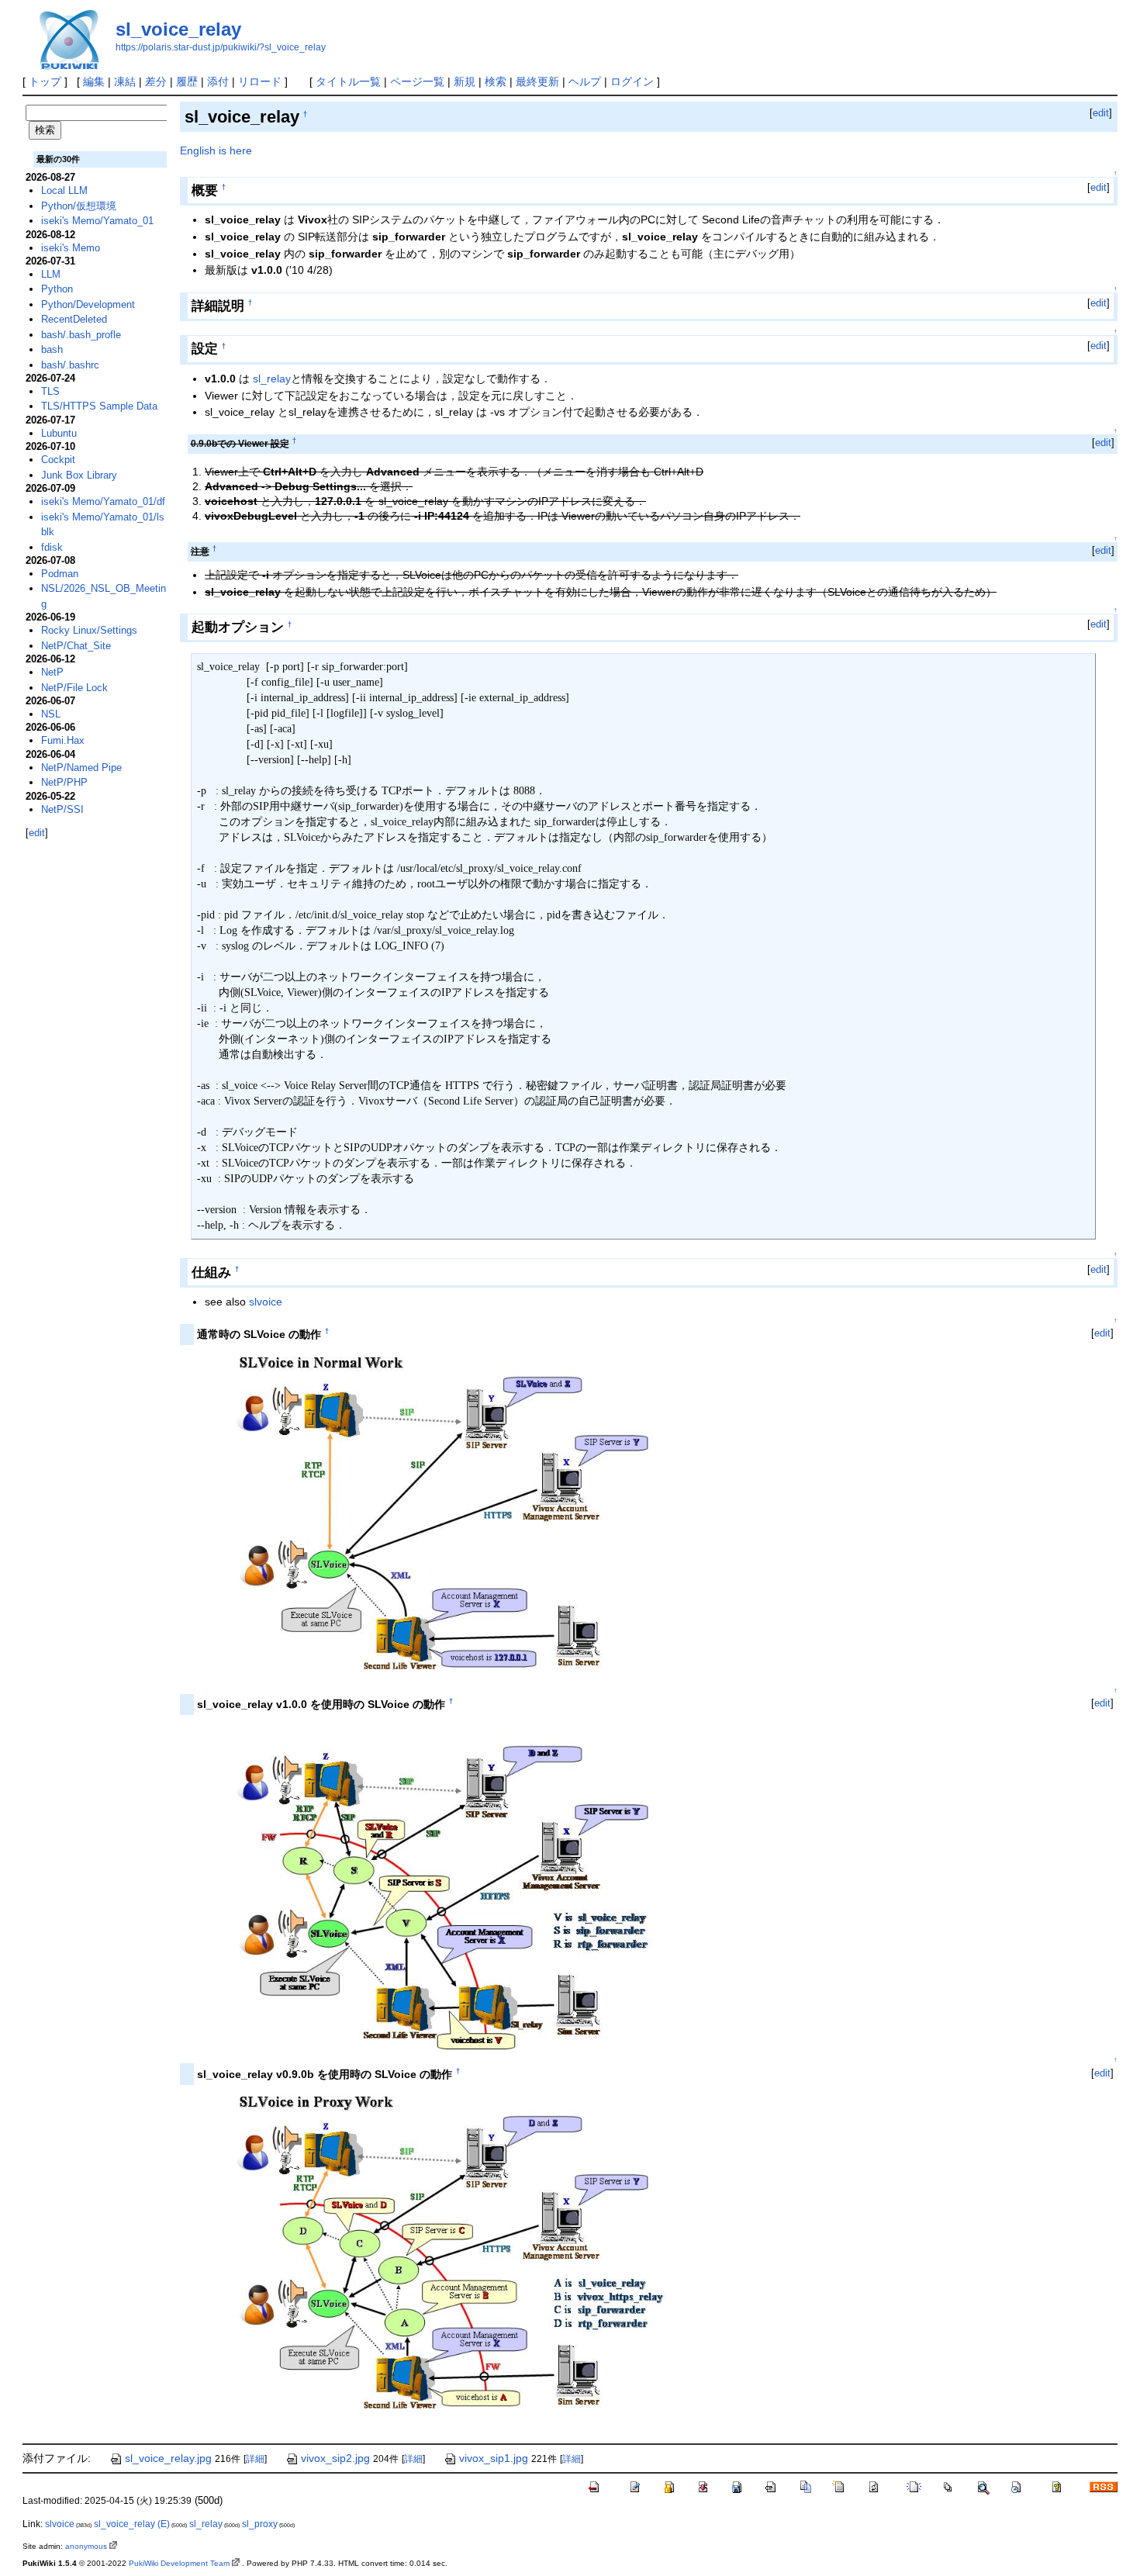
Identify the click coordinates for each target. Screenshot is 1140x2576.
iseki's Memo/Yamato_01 (97, 221)
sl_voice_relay (178, 29)
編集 (94, 81)
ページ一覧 (417, 81)
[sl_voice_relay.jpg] (436, 1887)
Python (57, 289)
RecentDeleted (74, 319)
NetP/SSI (62, 809)
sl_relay (272, 379)
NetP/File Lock (74, 688)
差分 (156, 81)
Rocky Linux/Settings (89, 630)
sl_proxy (260, 2524)
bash (52, 349)
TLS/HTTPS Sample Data (99, 406)
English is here (216, 150)
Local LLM (64, 190)
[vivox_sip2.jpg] (436, 2257)
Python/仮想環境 (79, 206)
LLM (51, 274)
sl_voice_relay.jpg (168, 2458)
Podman (60, 574)
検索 (496, 81)
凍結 (125, 81)
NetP (52, 672)
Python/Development (88, 304)
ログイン (632, 81)
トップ (45, 81)
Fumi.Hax (63, 740)
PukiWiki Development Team (179, 2563)
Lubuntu (59, 433)
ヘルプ (585, 81)
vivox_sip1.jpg (494, 2458)
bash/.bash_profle (81, 335)
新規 (465, 81)
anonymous (86, 2546)
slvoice (266, 1302)
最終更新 (537, 81)
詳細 (255, 2459)
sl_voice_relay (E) (132, 2524)
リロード (260, 81)
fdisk (52, 547)
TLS (50, 391)
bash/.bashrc (70, 365)
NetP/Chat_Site (76, 646)
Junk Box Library (79, 475)
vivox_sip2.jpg (335, 2458)
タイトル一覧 (348, 81)
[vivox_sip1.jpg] (436, 1517)
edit (1101, 113)
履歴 (187, 81)
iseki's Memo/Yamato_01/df (103, 501)
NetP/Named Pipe (81, 768)
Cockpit (58, 460)
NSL (51, 714)
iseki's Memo (71, 248)
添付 (218, 81)
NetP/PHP (64, 782)
